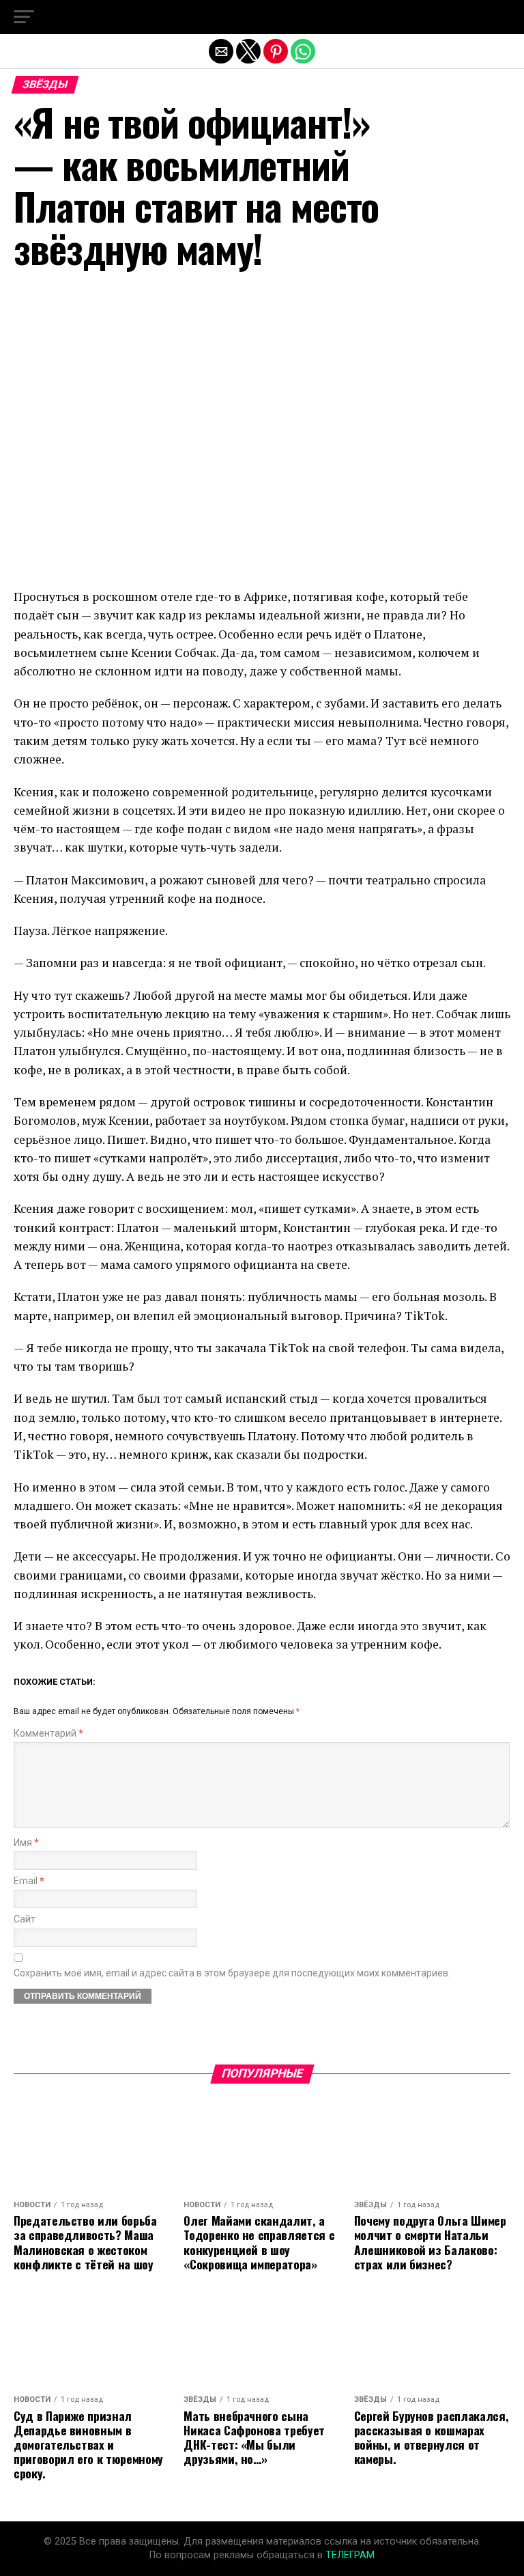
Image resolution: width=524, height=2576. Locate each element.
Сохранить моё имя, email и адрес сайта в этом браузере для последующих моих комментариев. (232, 1973)
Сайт (25, 1919)
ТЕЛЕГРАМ (350, 2555)
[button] (24, 17)
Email (29, 1881)
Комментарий (48, 1734)
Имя (26, 1843)
